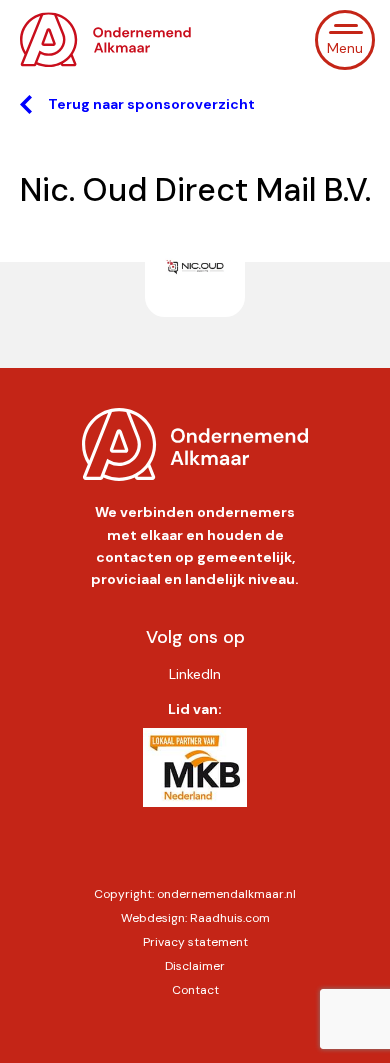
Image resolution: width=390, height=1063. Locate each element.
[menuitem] (195, 674)
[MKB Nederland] (194, 776)
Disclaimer (195, 966)
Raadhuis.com (230, 918)
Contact (195, 990)
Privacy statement (195, 942)
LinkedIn (195, 674)
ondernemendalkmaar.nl (226, 894)
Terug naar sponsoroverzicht (151, 104)
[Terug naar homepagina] (110, 40)
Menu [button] (345, 48)
